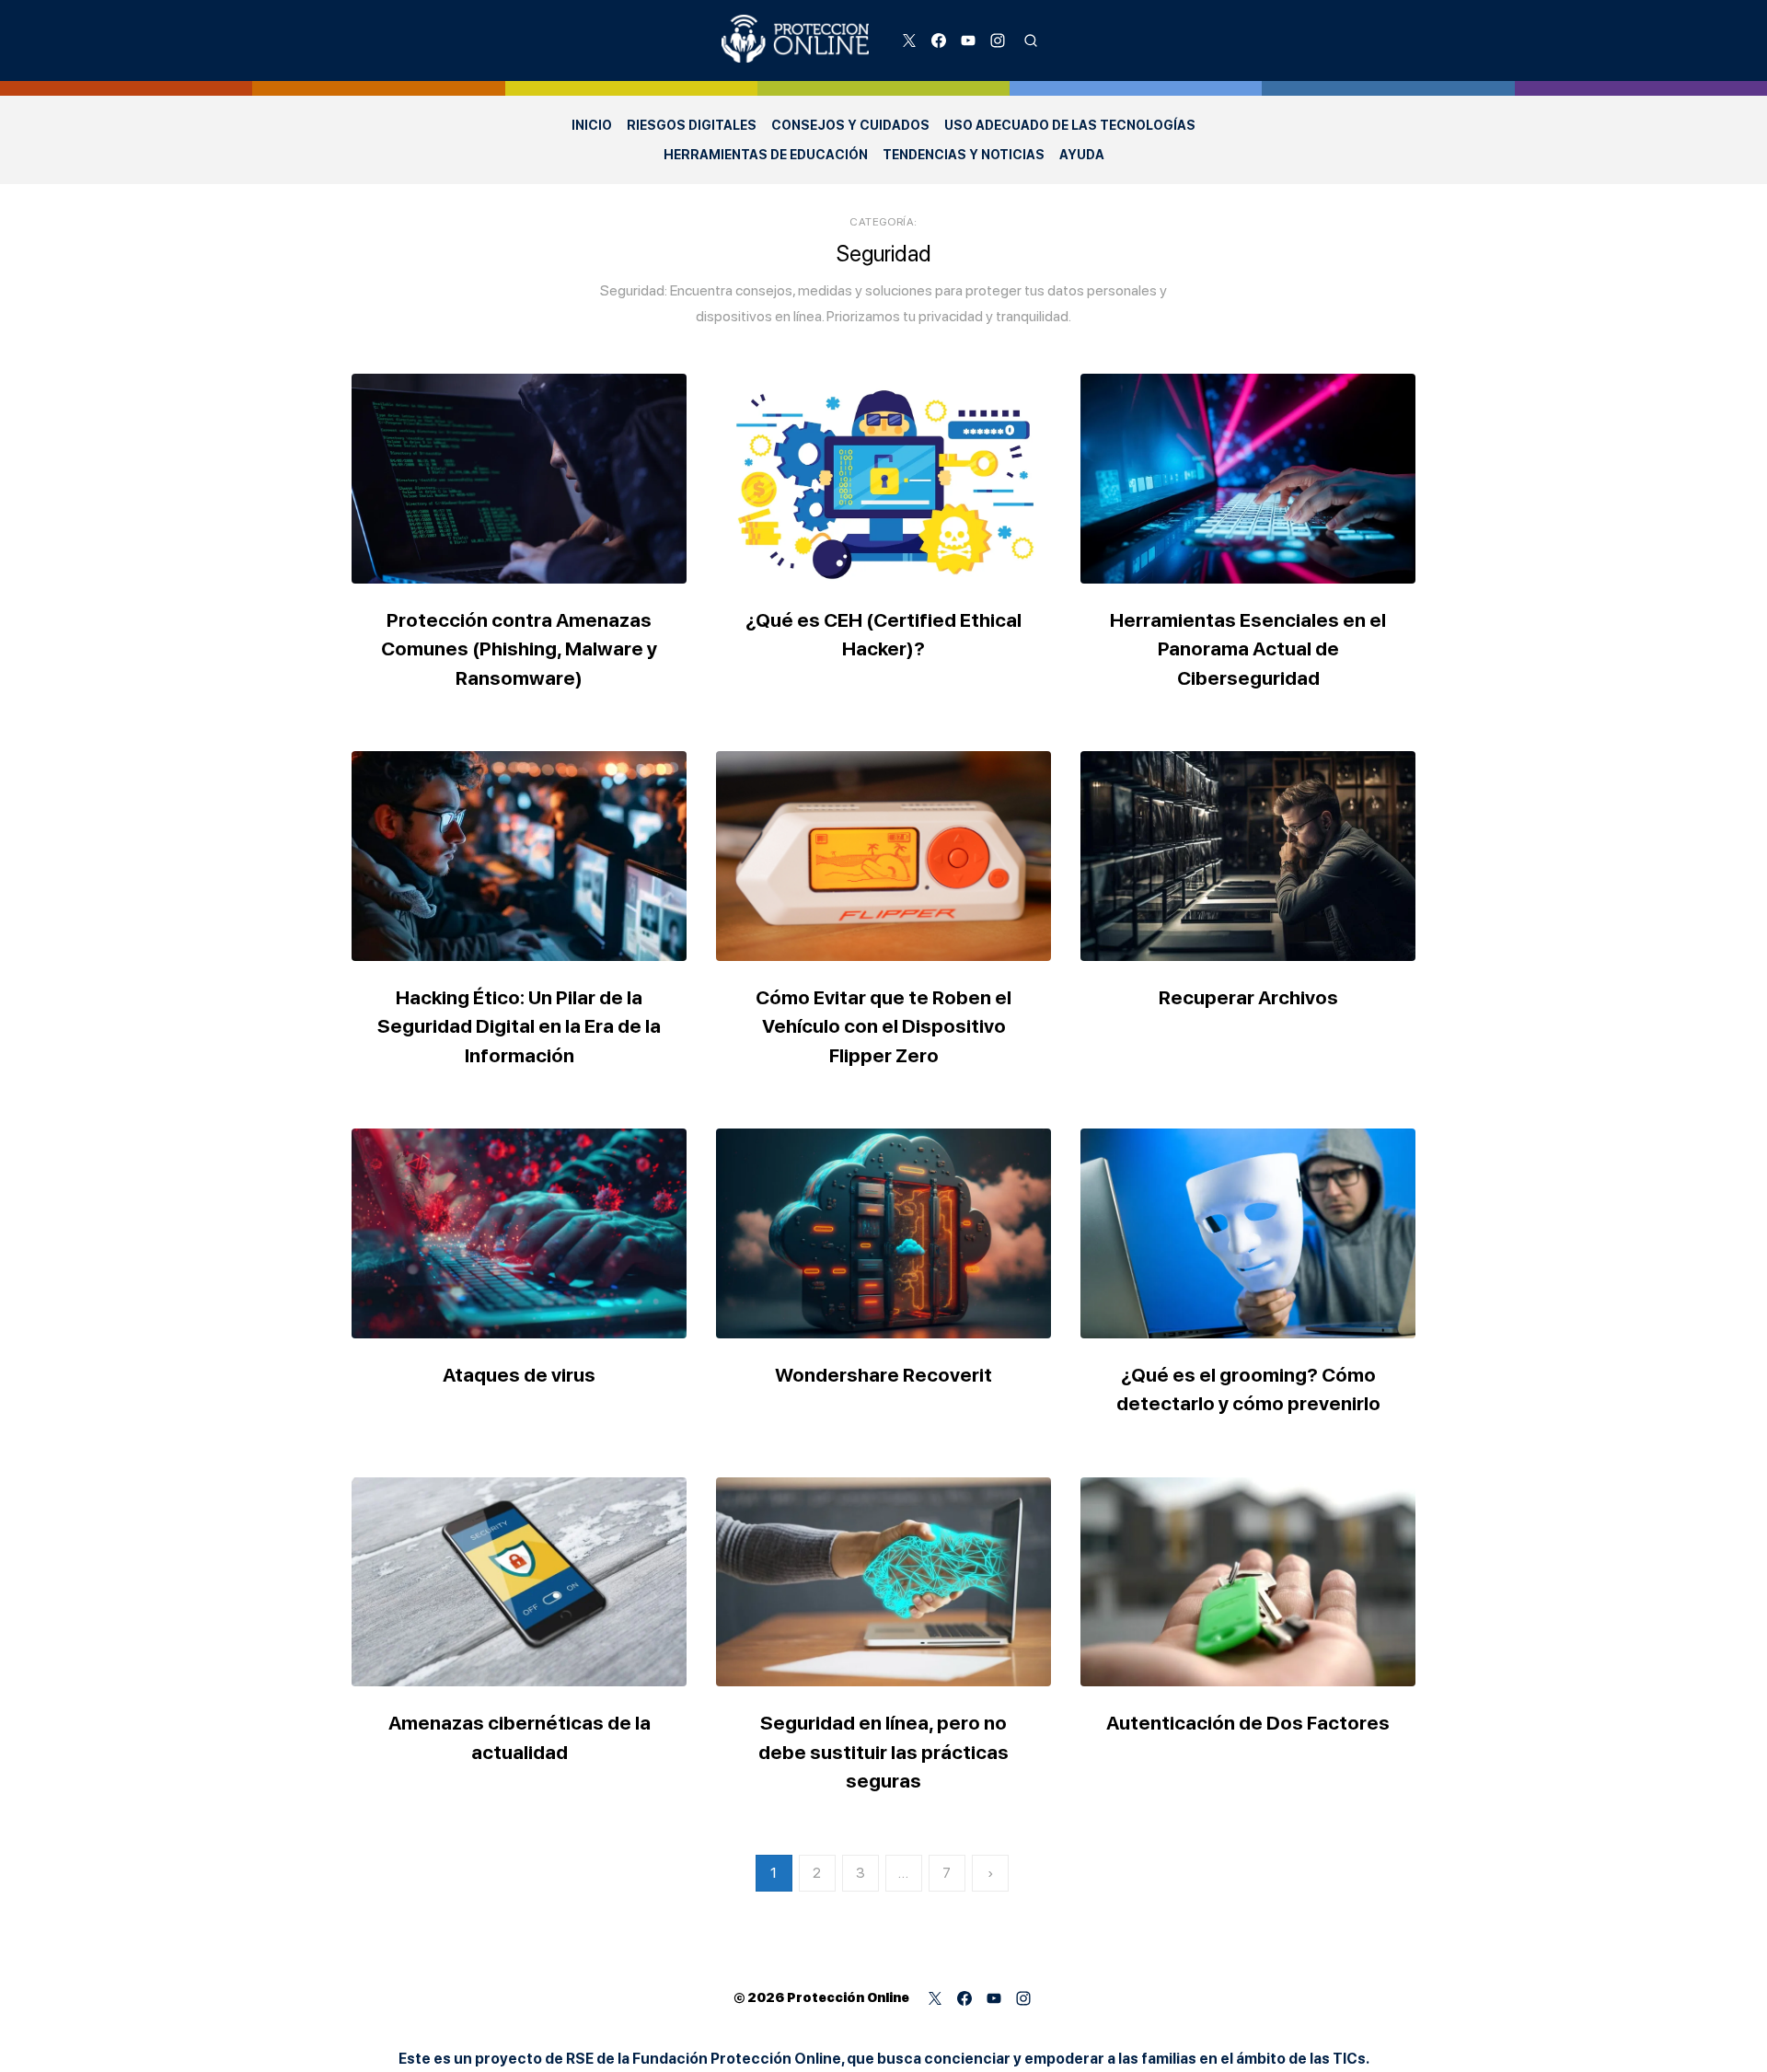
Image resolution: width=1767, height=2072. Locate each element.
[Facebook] (939, 41)
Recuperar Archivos (1248, 997)
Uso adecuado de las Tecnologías (1070, 125)
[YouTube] (968, 41)
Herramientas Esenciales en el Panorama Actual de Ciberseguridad (1248, 649)
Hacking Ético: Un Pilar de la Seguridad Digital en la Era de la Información (519, 1026)
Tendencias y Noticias (964, 155)
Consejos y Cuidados (850, 125)
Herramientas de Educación (766, 155)
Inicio (592, 125)
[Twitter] (909, 41)
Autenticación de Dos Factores (1248, 1723)
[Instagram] (998, 41)
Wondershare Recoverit (883, 1375)
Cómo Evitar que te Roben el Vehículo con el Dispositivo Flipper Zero (883, 1026)
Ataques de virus (519, 1375)
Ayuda (1082, 155)
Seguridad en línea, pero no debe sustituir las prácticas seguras (883, 1752)
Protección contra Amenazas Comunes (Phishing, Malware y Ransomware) (519, 649)
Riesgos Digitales (692, 125)
